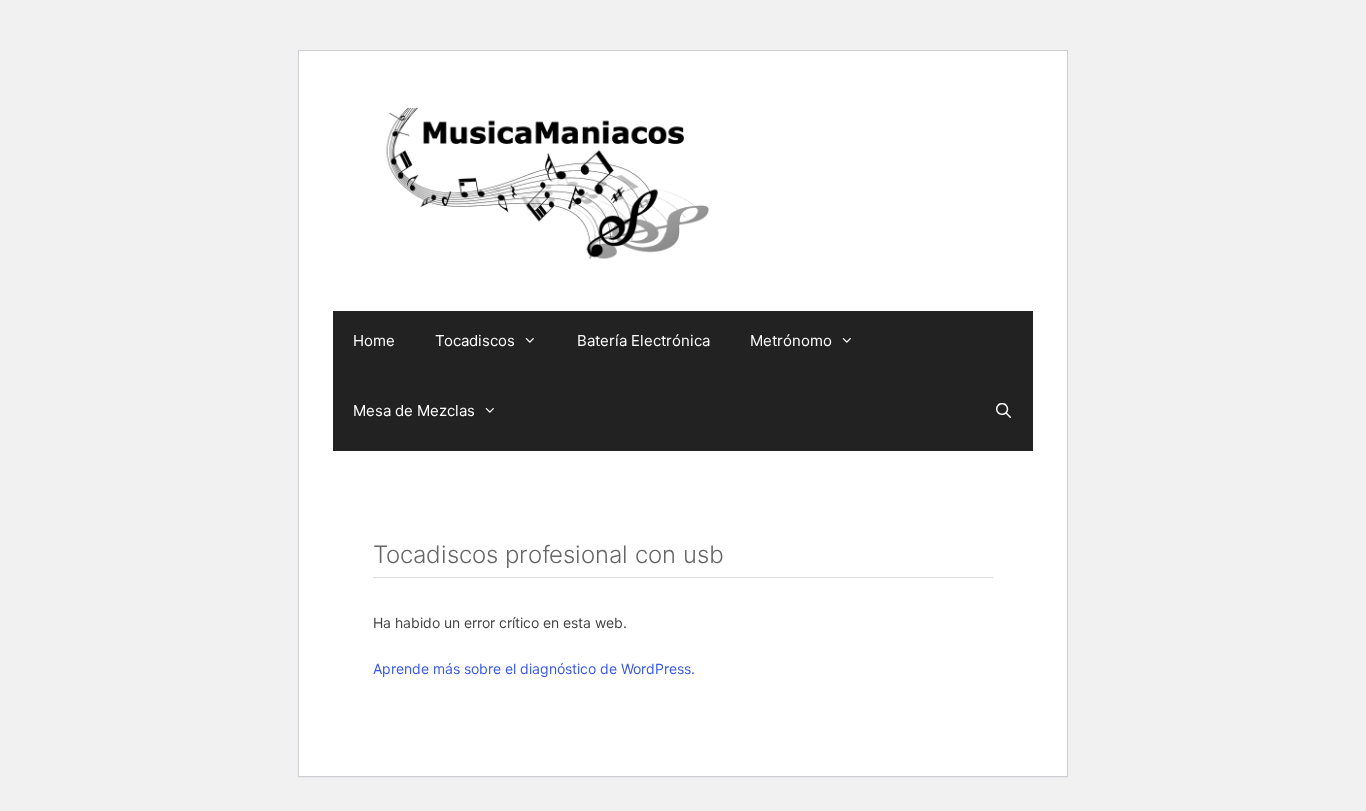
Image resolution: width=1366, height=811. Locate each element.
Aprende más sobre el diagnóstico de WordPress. (534, 668)
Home (374, 340)
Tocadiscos (475, 340)
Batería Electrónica (643, 340)
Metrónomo (791, 340)
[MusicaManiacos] (543, 188)
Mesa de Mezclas (414, 410)
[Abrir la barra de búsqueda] (1003, 411)
